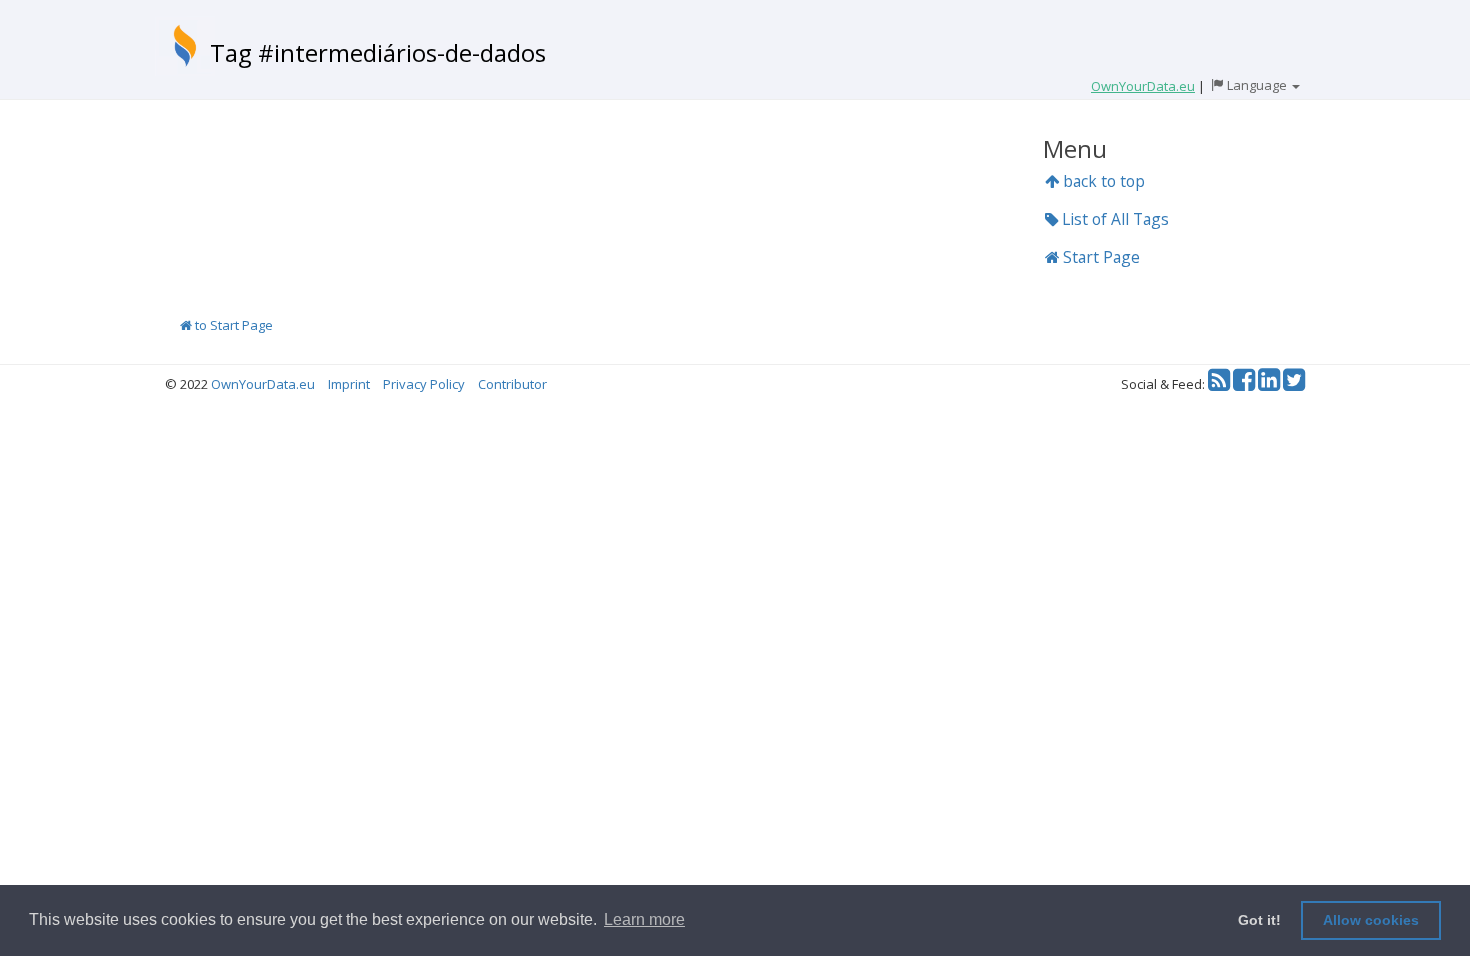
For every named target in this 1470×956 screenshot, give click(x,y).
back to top (1102, 181)
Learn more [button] (644, 919)
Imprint (349, 384)
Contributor (512, 384)
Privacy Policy (424, 384)
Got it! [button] (1259, 920)
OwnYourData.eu (263, 384)
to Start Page (232, 325)
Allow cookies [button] (1371, 920)
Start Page (1099, 257)
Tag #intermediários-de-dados (378, 52)
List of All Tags (1113, 219)
